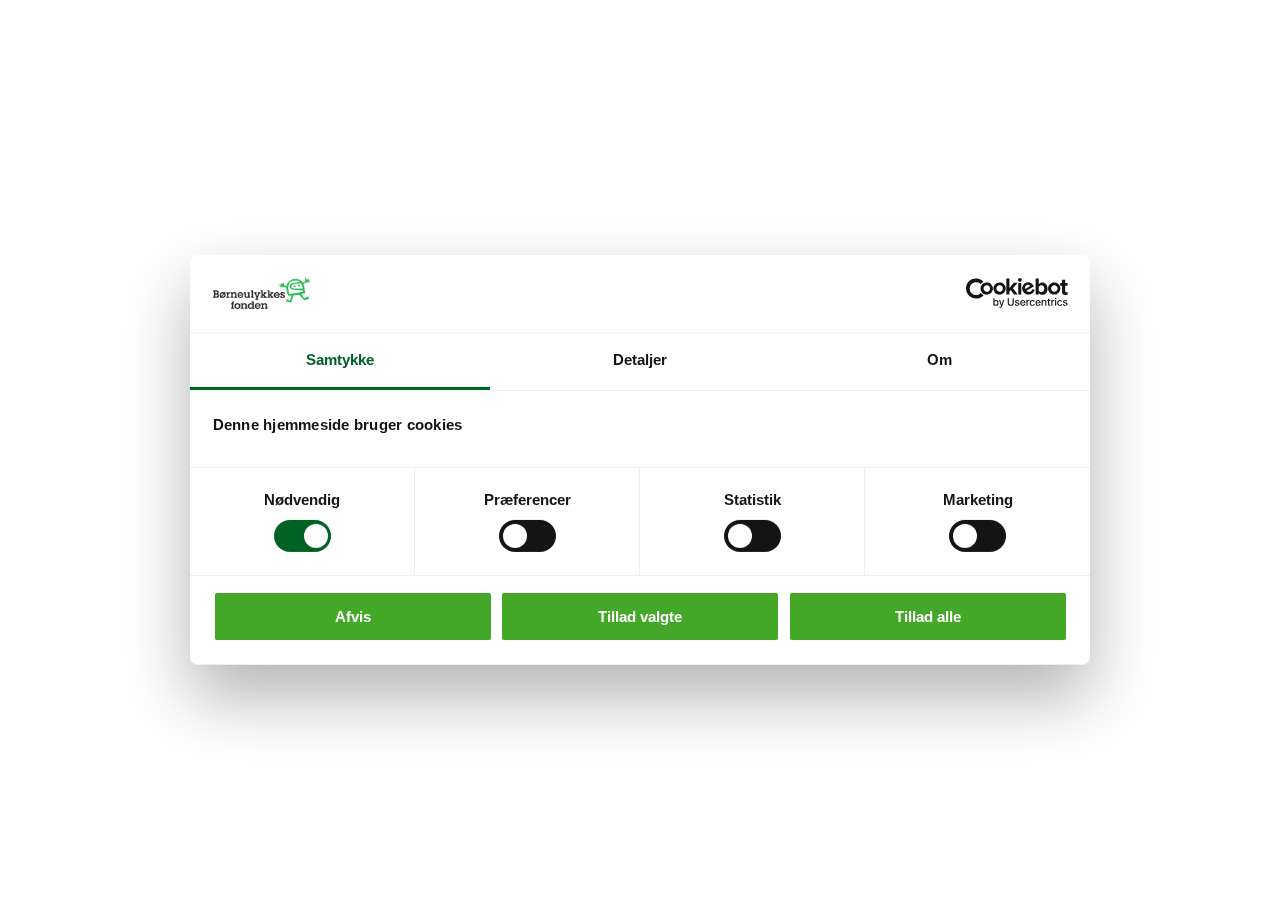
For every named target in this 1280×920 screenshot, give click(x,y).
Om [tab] (939, 359)
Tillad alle (928, 616)
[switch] (527, 536)
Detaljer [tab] (640, 359)
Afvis (353, 616)
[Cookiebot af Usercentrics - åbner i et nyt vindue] (980, 293)
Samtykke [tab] (340, 359)
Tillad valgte (640, 616)
